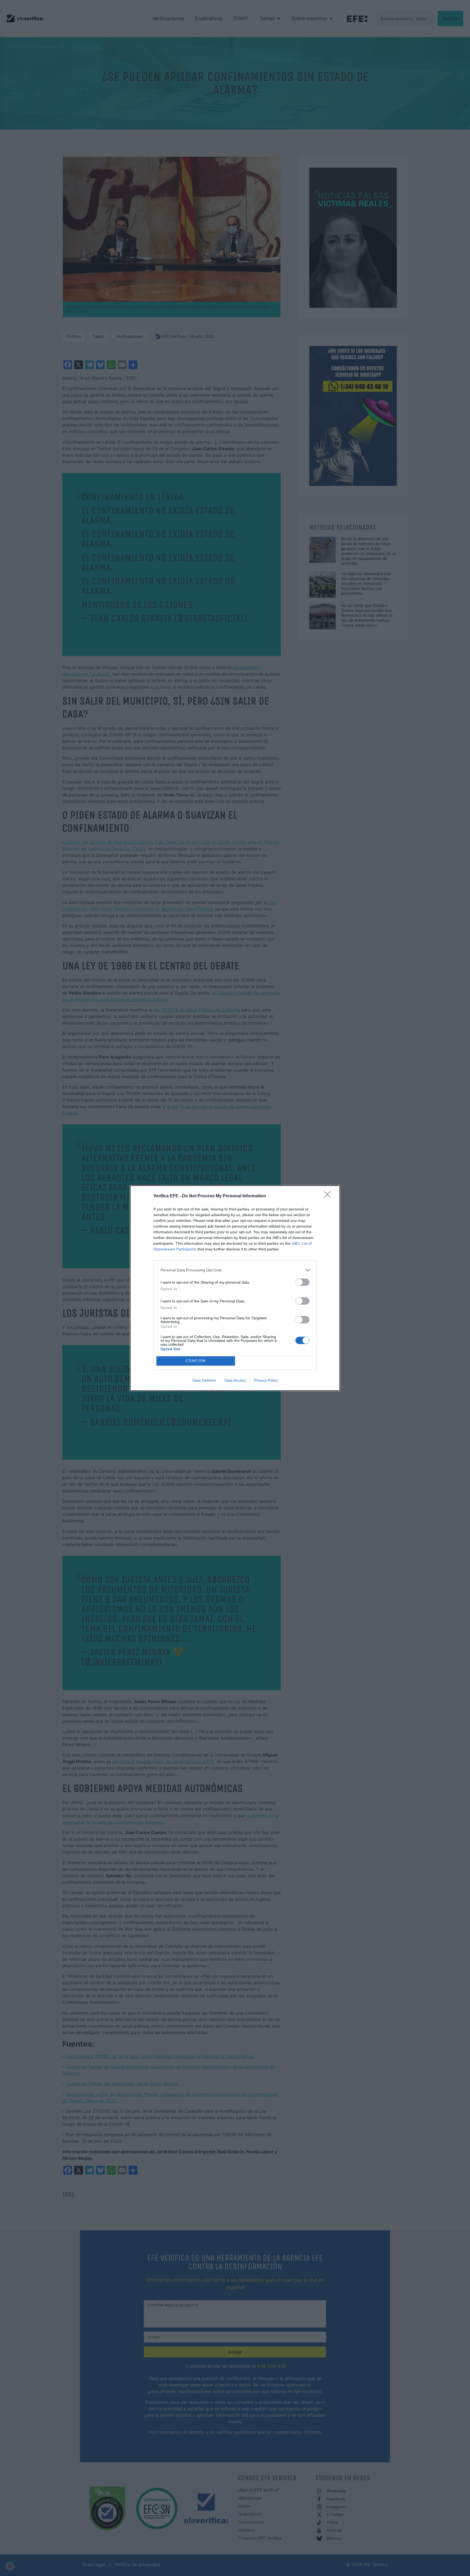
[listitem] (235, 1270)
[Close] (329, 1196)
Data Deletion (204, 1380)
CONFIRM (196, 1361)
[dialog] (235, 1288)
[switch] (302, 1282)
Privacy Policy (266, 1380)
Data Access (235, 1380)
